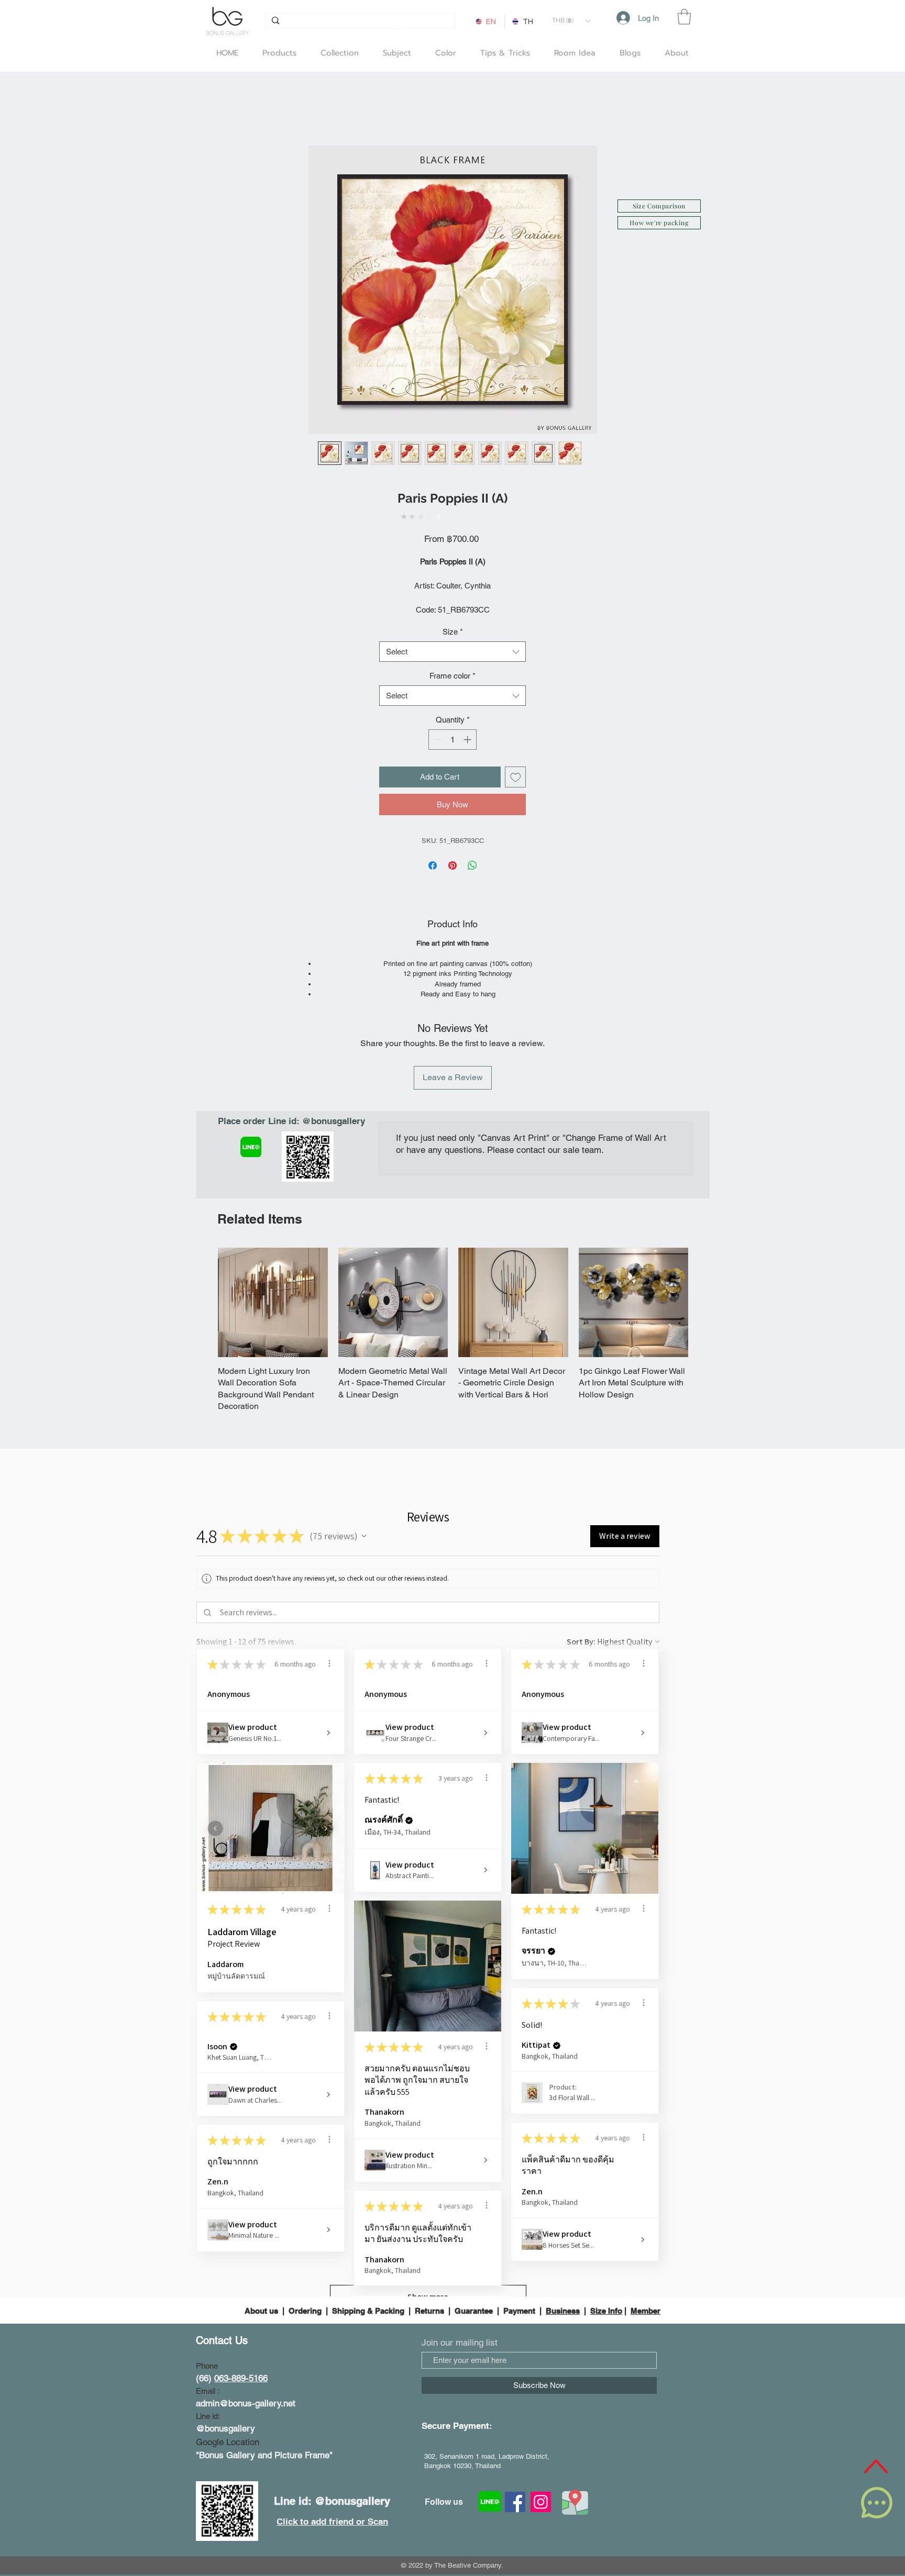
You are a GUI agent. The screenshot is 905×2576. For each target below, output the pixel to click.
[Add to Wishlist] (516, 777)
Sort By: (581, 1642)
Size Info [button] (606, 2311)
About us (262, 2311)
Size (453, 632)
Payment (519, 2311)
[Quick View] (273, 1303)
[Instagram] (541, 2502)
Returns (429, 2311)
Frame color (452, 676)
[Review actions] (329, 1663)
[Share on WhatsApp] (472, 865)
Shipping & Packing (368, 2311)
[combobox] (452, 652)
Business (563, 2311)
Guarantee (474, 2311)
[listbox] (571, 21)
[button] (571, 21)
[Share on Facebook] (433, 865)
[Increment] (468, 740)
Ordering (305, 2311)
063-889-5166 (241, 2378)
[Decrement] (437, 740)
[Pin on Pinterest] (452, 865)
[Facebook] (515, 2502)
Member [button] (645, 2311)
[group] (453, 1330)
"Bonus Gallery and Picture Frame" (264, 2455)
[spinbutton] (453, 740)
